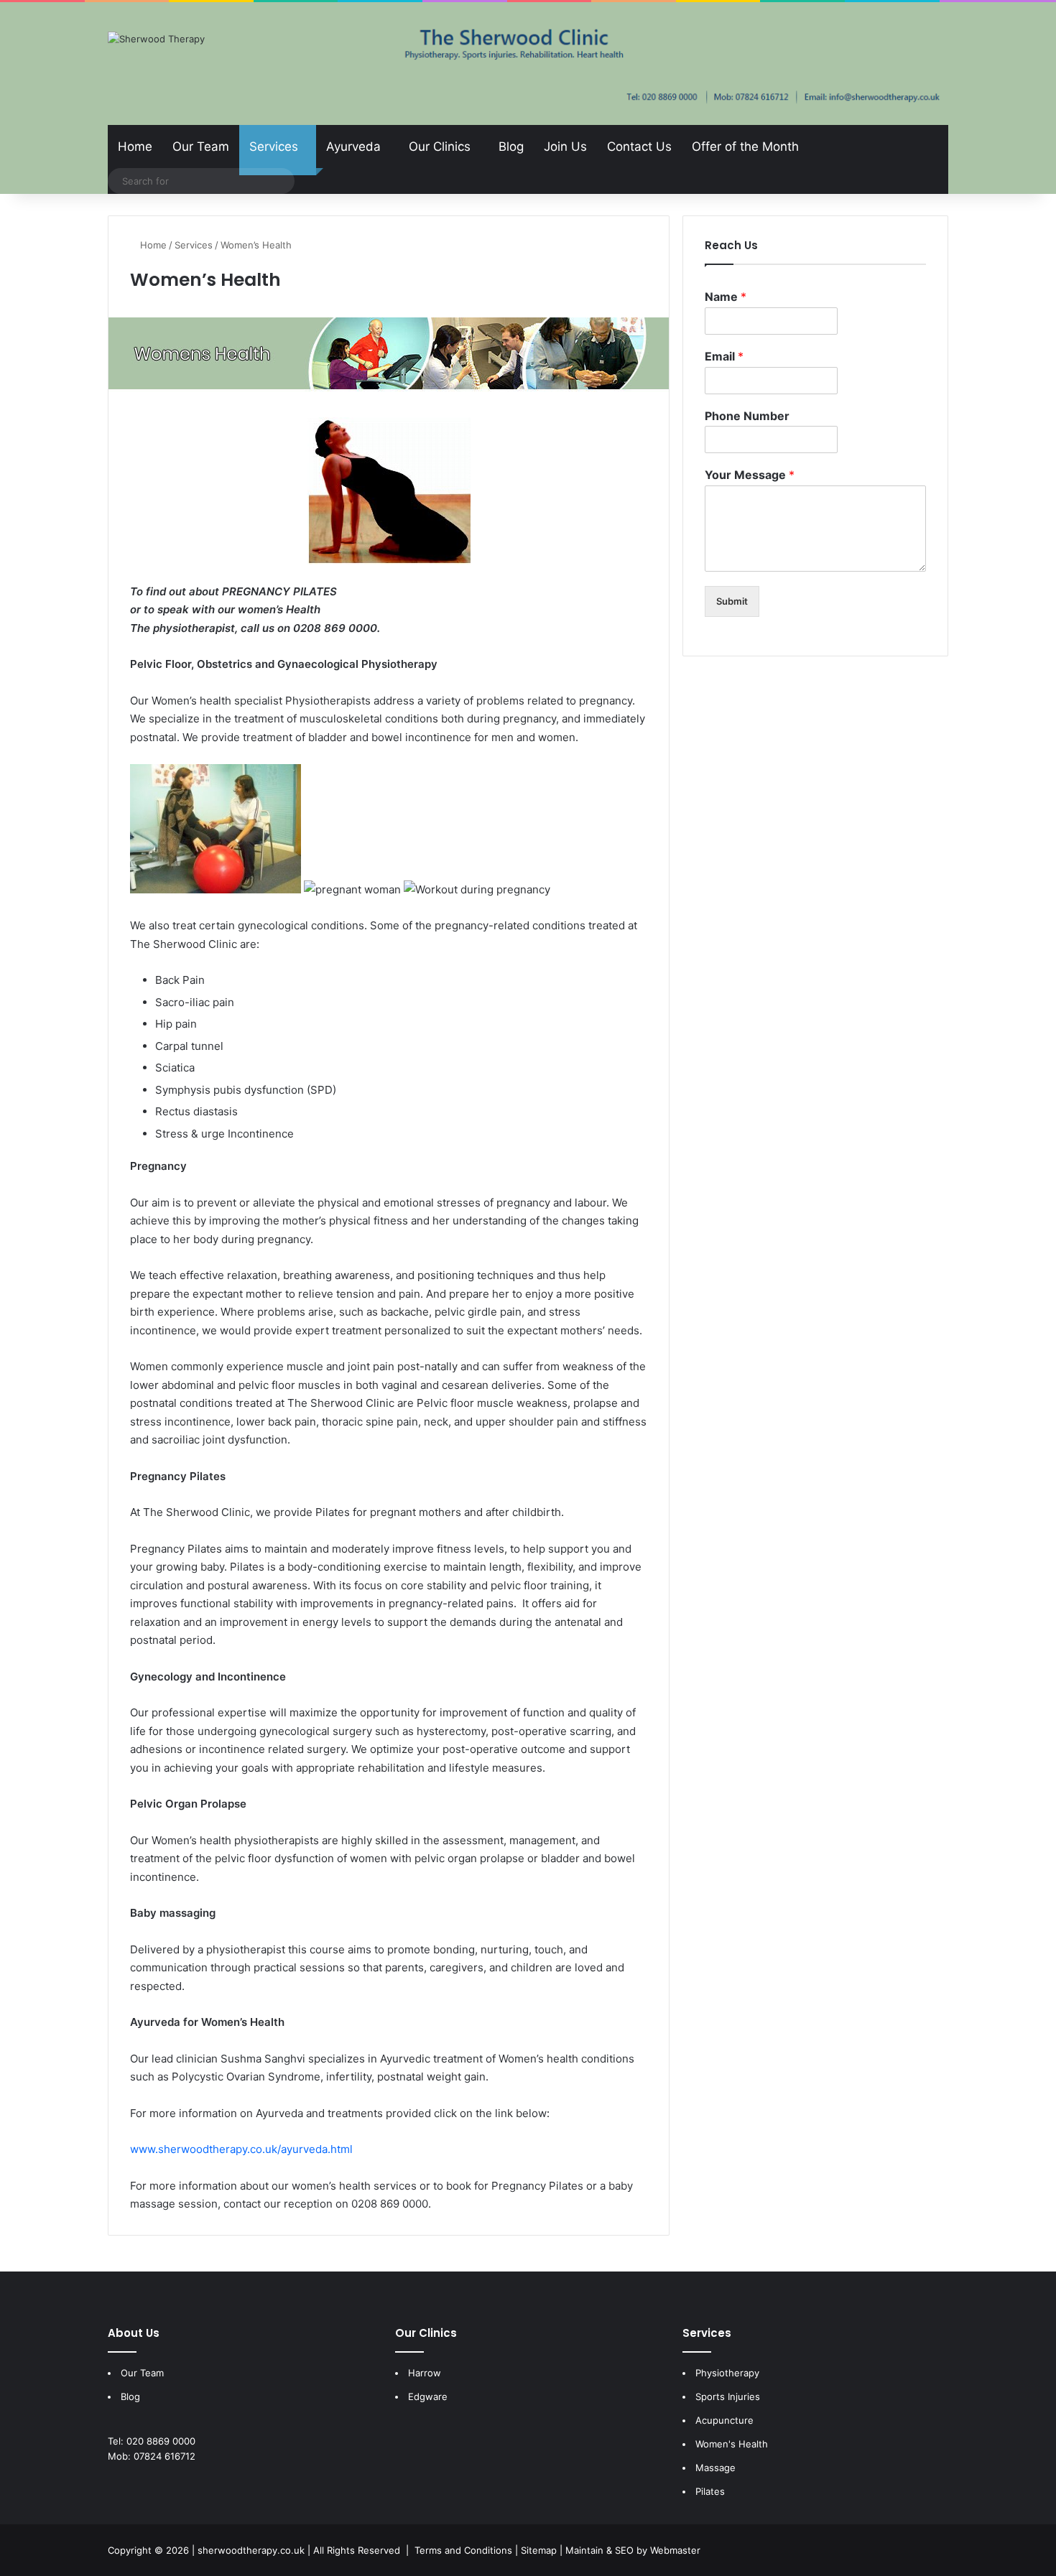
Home (135, 147)
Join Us (565, 147)
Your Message (750, 475)
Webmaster (675, 2550)
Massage (715, 2468)
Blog (511, 147)
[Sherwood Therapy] (156, 39)
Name (726, 297)
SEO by (631, 2550)
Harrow (425, 2373)
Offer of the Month (745, 147)
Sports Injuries (728, 2396)
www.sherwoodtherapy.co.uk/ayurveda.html (241, 2149)
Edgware (428, 2396)
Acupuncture (724, 2420)
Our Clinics (440, 147)
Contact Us (639, 147)
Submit (732, 601)
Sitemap (539, 2550)
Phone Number (747, 416)
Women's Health (732, 2444)
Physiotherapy (727, 2373)
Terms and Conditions (463, 2550)
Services (274, 147)
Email (724, 356)
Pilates (710, 2491)
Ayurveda (353, 147)
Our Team (201, 147)
